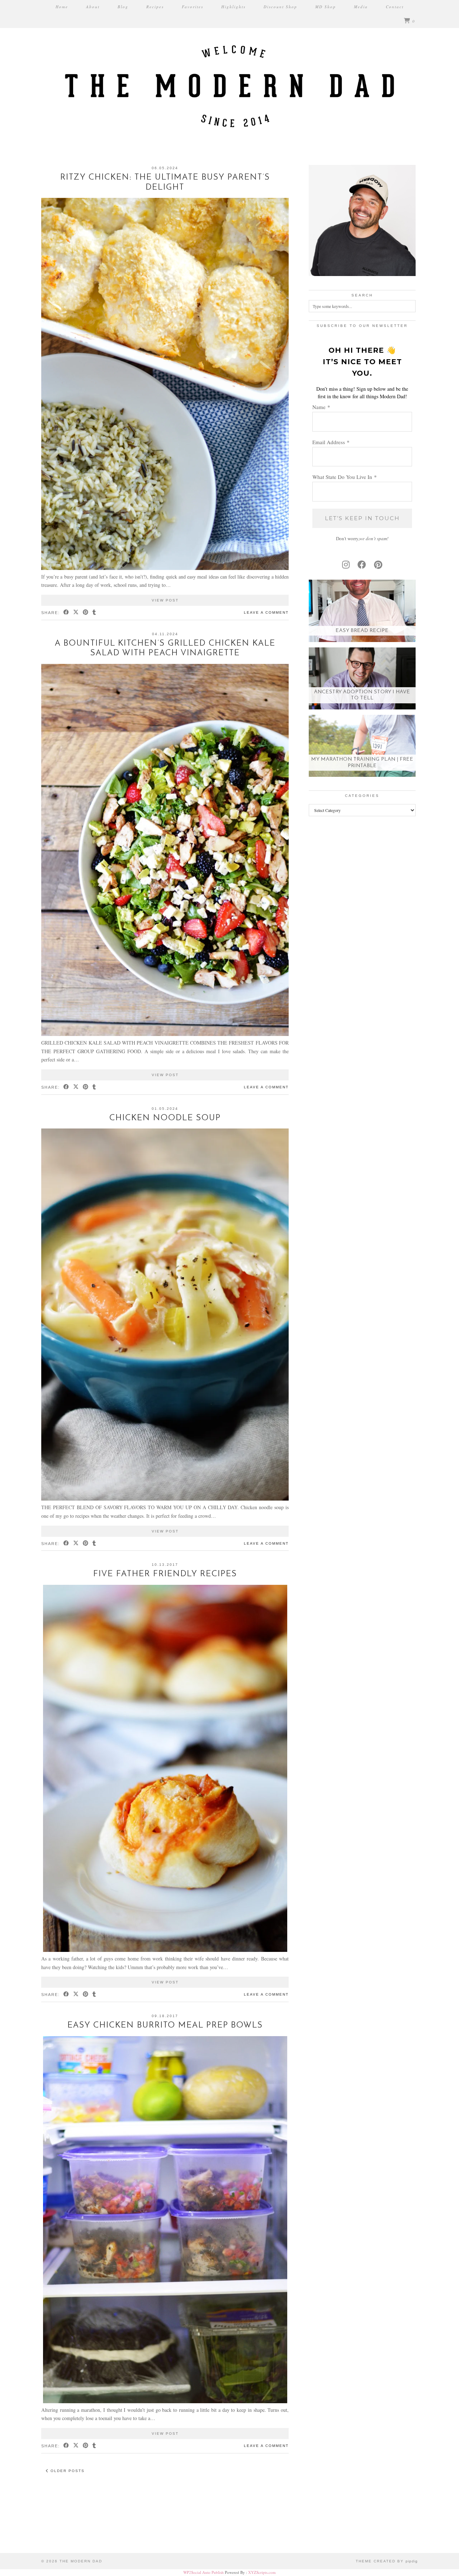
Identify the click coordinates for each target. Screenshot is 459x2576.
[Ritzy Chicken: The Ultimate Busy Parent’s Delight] (165, 568)
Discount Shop (280, 7)
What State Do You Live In (345, 477)
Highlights (233, 7)
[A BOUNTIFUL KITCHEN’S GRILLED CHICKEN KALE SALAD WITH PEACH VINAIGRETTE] (165, 1034)
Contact (395, 7)
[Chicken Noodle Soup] (165, 1499)
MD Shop (326, 7)
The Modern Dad (81, 2561)
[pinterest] (378, 565)
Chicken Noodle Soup (165, 1118)
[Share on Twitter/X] (76, 613)
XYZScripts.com (262, 2572)
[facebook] (362, 565)
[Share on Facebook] (67, 613)
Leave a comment (266, 612)
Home (62, 7)
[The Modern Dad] (229, 73)
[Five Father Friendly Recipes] (165, 1950)
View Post (165, 600)
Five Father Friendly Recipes (165, 1574)
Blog (123, 7)
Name (321, 407)
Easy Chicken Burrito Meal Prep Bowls (165, 2026)
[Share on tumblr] (94, 613)
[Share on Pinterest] (86, 613)
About (93, 7)
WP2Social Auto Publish (204, 2572)
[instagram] (346, 565)
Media (361, 7)
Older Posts (67, 2471)
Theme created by (387, 2561)
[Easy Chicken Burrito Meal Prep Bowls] (165, 2401)
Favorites (193, 7)
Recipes (155, 7)
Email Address (331, 442)
